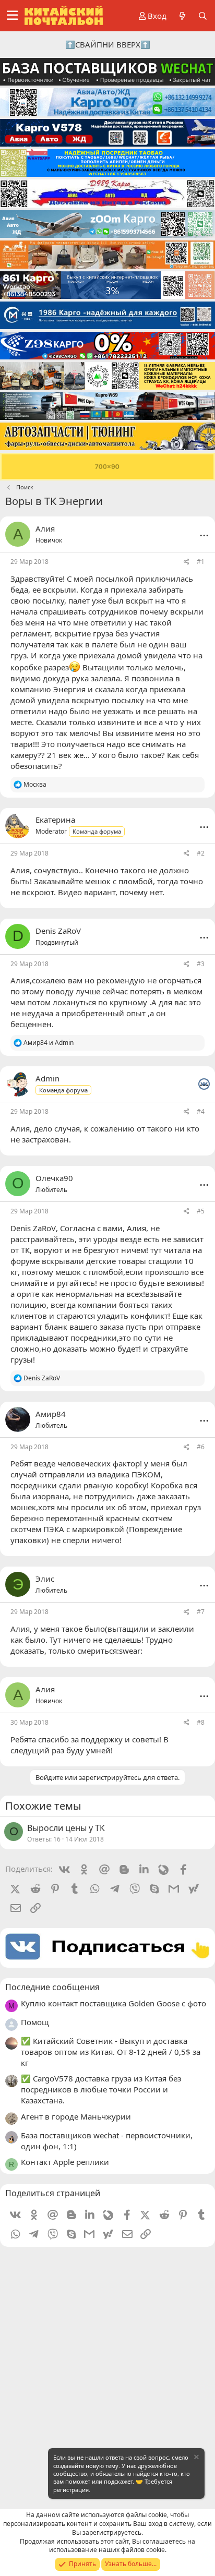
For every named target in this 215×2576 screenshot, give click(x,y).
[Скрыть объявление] (196, 2458)
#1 (201, 562)
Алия (45, 528)
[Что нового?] (182, 16)
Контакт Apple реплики (65, 2162)
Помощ (35, 2022)
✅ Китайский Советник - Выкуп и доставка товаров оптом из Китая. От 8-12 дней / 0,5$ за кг (111, 2052)
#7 (201, 1612)
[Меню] (12, 16)
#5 (201, 1211)
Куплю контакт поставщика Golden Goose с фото (114, 2003)
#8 (201, 1722)
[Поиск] (203, 16)
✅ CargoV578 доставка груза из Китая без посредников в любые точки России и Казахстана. (101, 2089)
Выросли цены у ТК (66, 1828)
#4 (201, 1111)
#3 (201, 964)
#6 (201, 1447)
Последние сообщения (52, 1987)
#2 (201, 853)
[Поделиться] (187, 562)
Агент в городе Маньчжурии (76, 2116)
